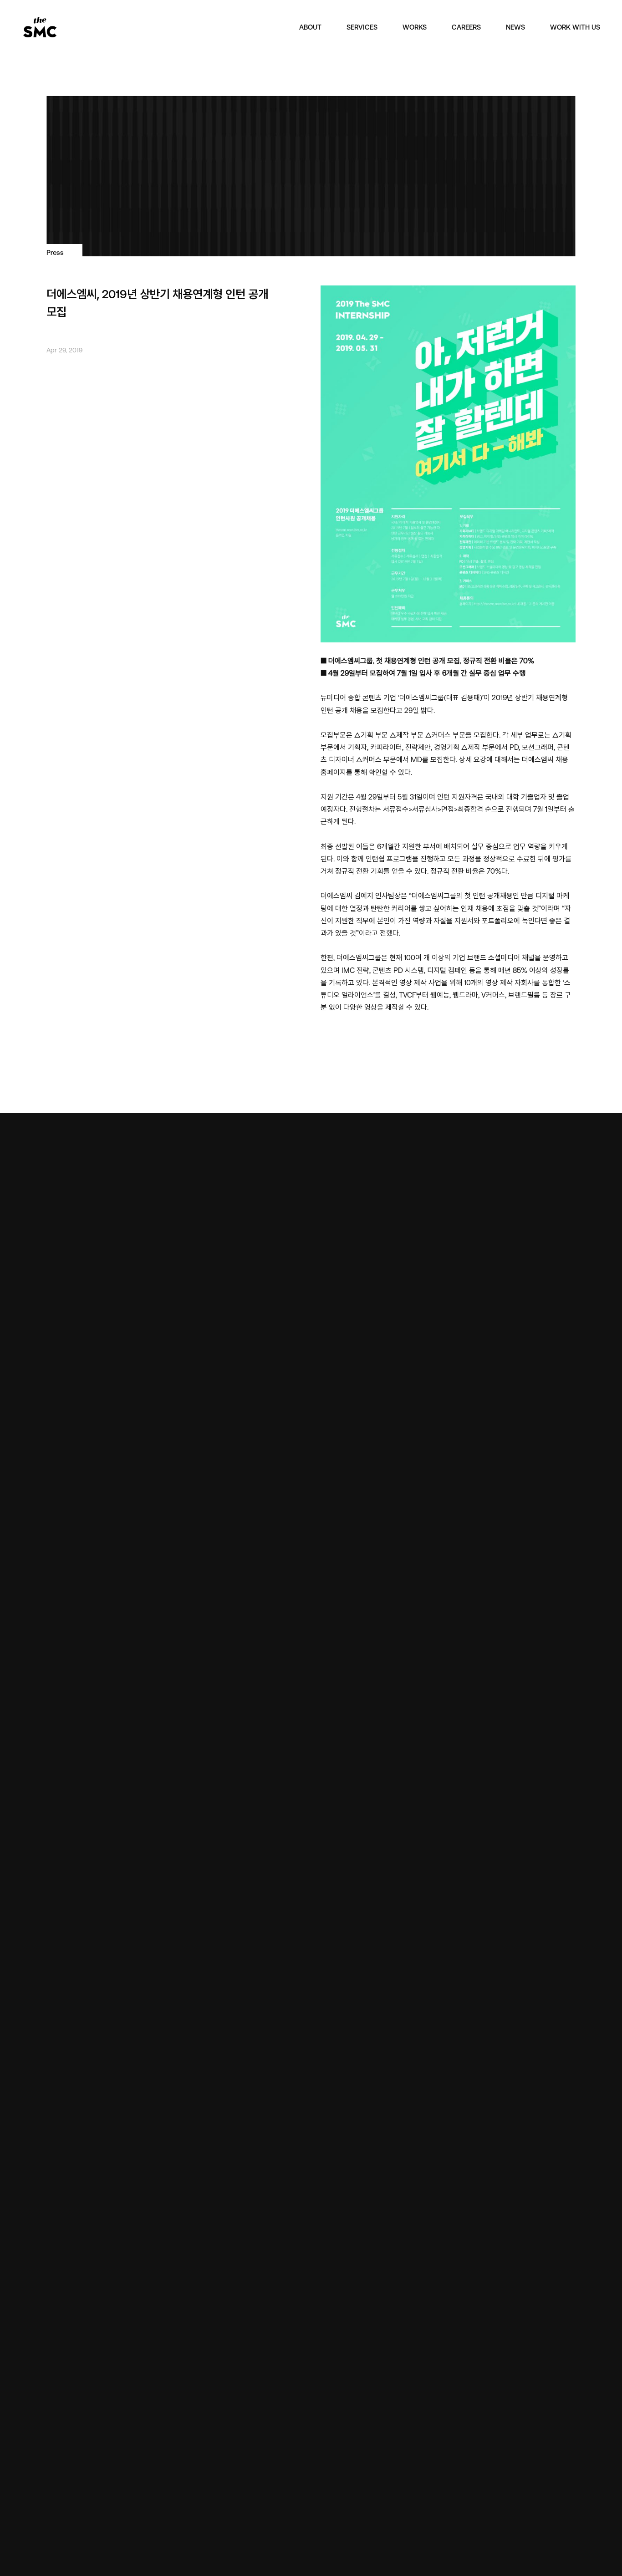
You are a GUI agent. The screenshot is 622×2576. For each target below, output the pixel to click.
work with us (575, 27)
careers (466, 27)
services (362, 27)
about (310, 27)
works (415, 27)
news (515, 27)
